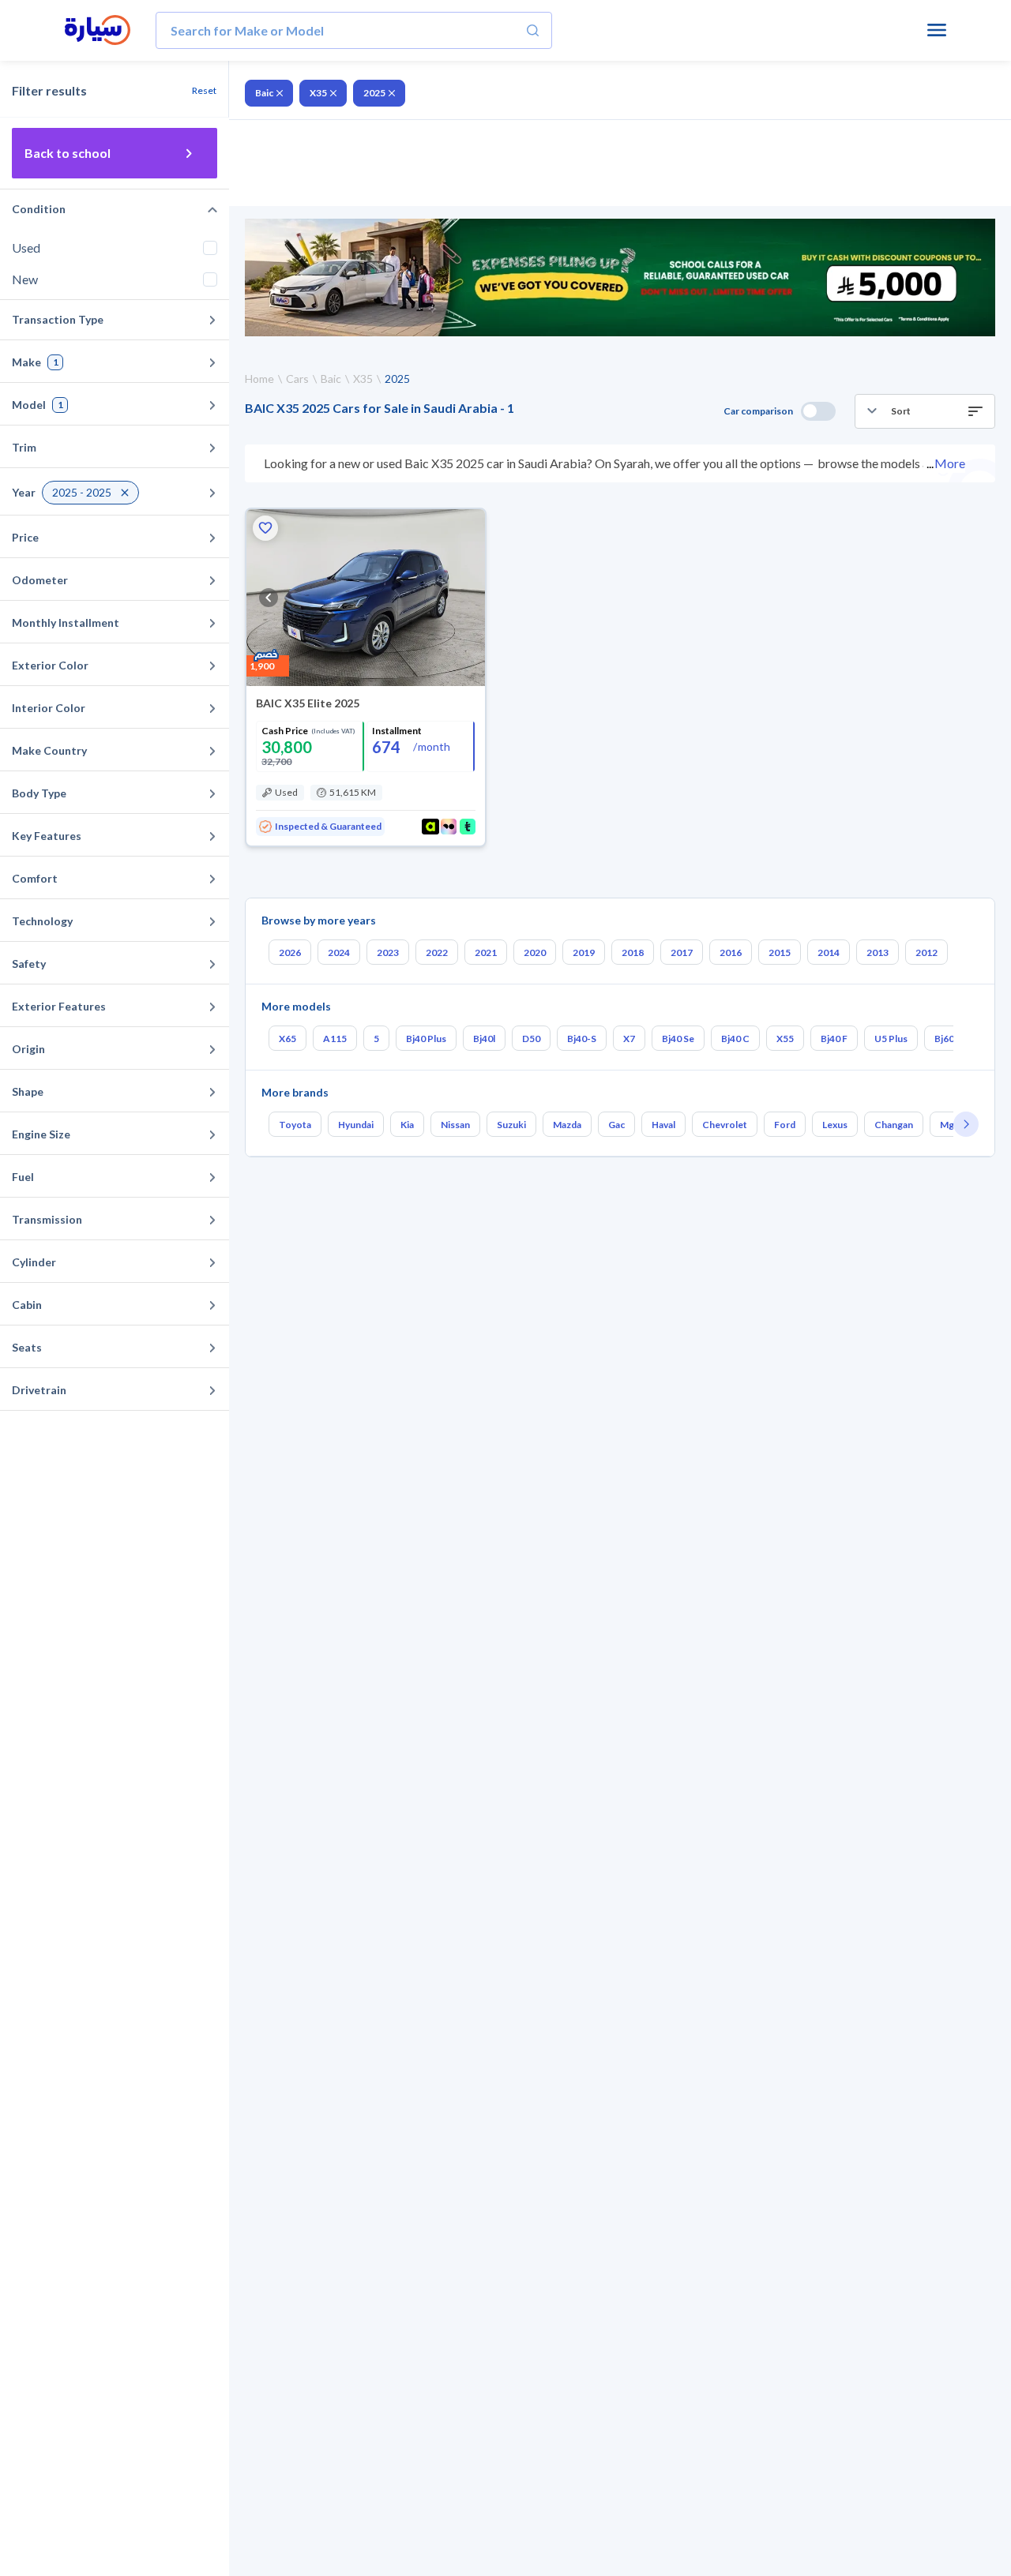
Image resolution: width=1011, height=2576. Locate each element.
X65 (288, 1039)
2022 (437, 952)
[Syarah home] (98, 31)
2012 (926, 952)
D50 (531, 1039)
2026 (290, 952)
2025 (374, 93)
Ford (785, 1125)
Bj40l (484, 1039)
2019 (584, 952)
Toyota (295, 1125)
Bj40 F (834, 1039)
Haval (663, 1125)
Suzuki (511, 1125)
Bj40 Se (678, 1039)
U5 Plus (891, 1039)
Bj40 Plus (426, 1039)
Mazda (567, 1125)
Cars (297, 379)
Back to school (68, 153)
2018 (633, 952)
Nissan (455, 1125)
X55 (785, 1039)
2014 (829, 952)
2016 (731, 952)
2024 (339, 952)
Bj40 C (735, 1039)
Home (259, 379)
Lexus (835, 1125)
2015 (780, 952)
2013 (878, 952)
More (950, 463)
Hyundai (356, 1125)
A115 (335, 1039)
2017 (682, 952)
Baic (264, 93)
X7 (629, 1039)
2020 (535, 952)
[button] (925, 411)
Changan (894, 1125)
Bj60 (944, 1039)
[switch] (818, 411)
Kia (407, 1125)
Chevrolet (725, 1125)
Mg (947, 1125)
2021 (486, 952)
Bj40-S (582, 1039)
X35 (318, 93)
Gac (616, 1125)
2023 (388, 952)
